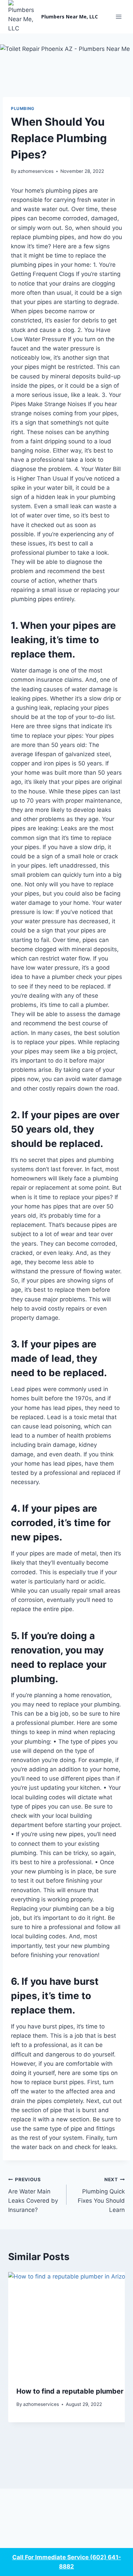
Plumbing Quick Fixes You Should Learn (101, 2195)
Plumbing (23, 108)
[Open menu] (119, 17)
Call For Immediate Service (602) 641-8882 (67, 2562)
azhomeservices (36, 171)
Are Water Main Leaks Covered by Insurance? (33, 2195)
